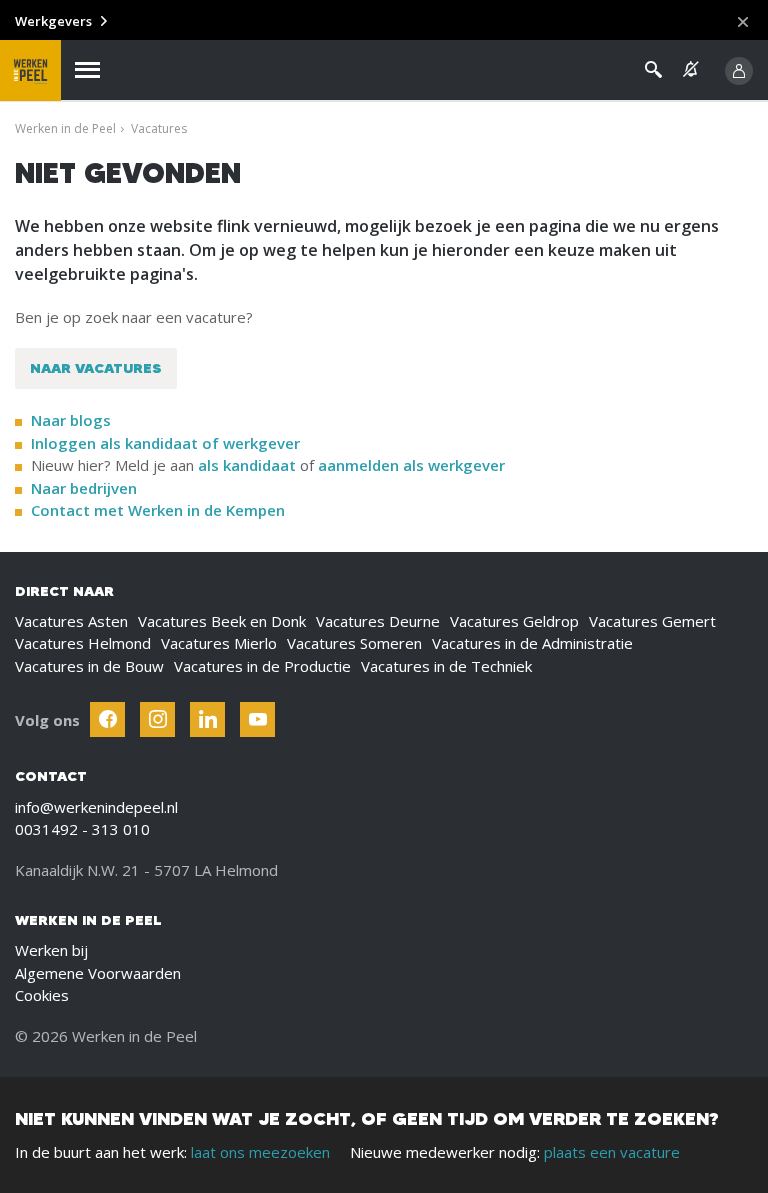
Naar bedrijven (86, 488)
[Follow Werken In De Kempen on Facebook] (107, 719)
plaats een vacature (612, 1152)
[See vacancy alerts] (691, 69)
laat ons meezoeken (260, 1152)
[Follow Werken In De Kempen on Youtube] (257, 719)
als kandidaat (247, 465)
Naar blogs (71, 420)
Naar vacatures (96, 368)
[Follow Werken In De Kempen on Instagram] (157, 719)
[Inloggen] (739, 71)
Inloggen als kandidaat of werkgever (165, 443)
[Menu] (87, 70)
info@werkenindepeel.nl (96, 807)
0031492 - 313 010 (82, 829)
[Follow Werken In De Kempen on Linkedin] (207, 719)
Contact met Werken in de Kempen (158, 510)
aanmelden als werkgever (411, 465)
